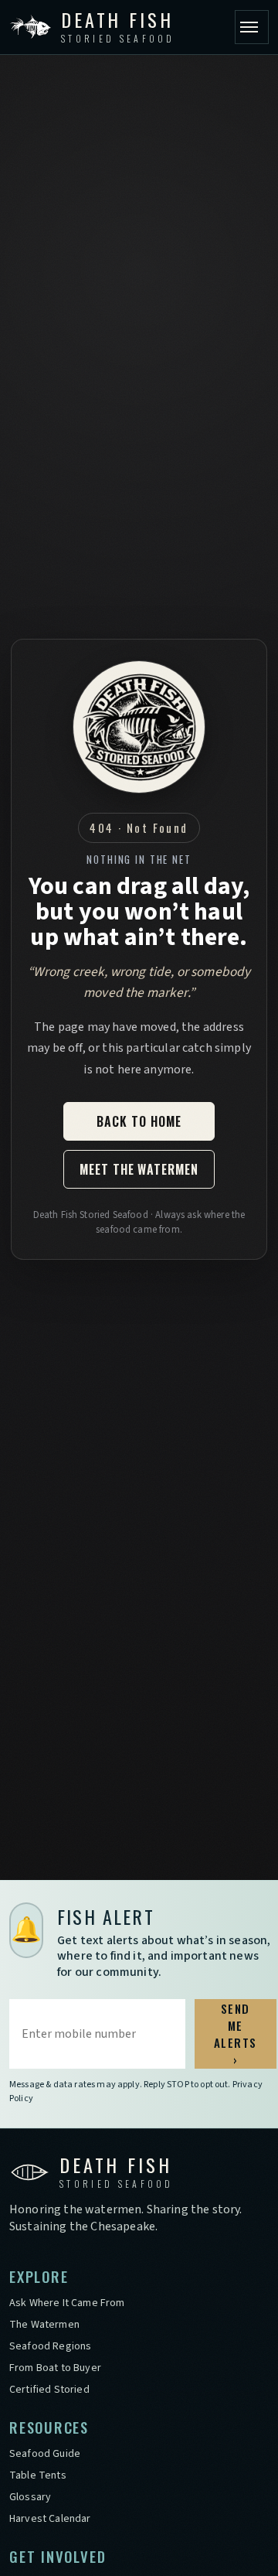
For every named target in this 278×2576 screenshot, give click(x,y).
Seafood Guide (45, 2454)
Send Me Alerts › (236, 2034)
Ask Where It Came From (67, 2303)
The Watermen (44, 2325)
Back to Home (139, 1121)
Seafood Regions (50, 2346)
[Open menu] (252, 27)
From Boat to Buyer (55, 2368)
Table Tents (38, 2475)
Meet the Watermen (139, 1169)
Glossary (30, 2497)
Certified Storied (49, 2390)
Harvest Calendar (50, 2519)
